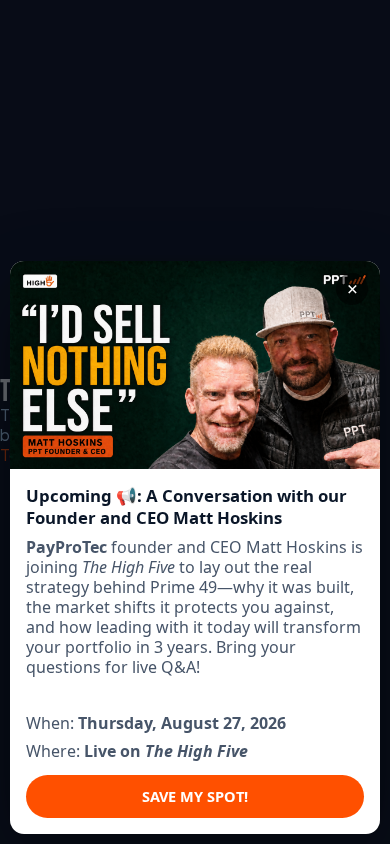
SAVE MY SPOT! (195, 796)
